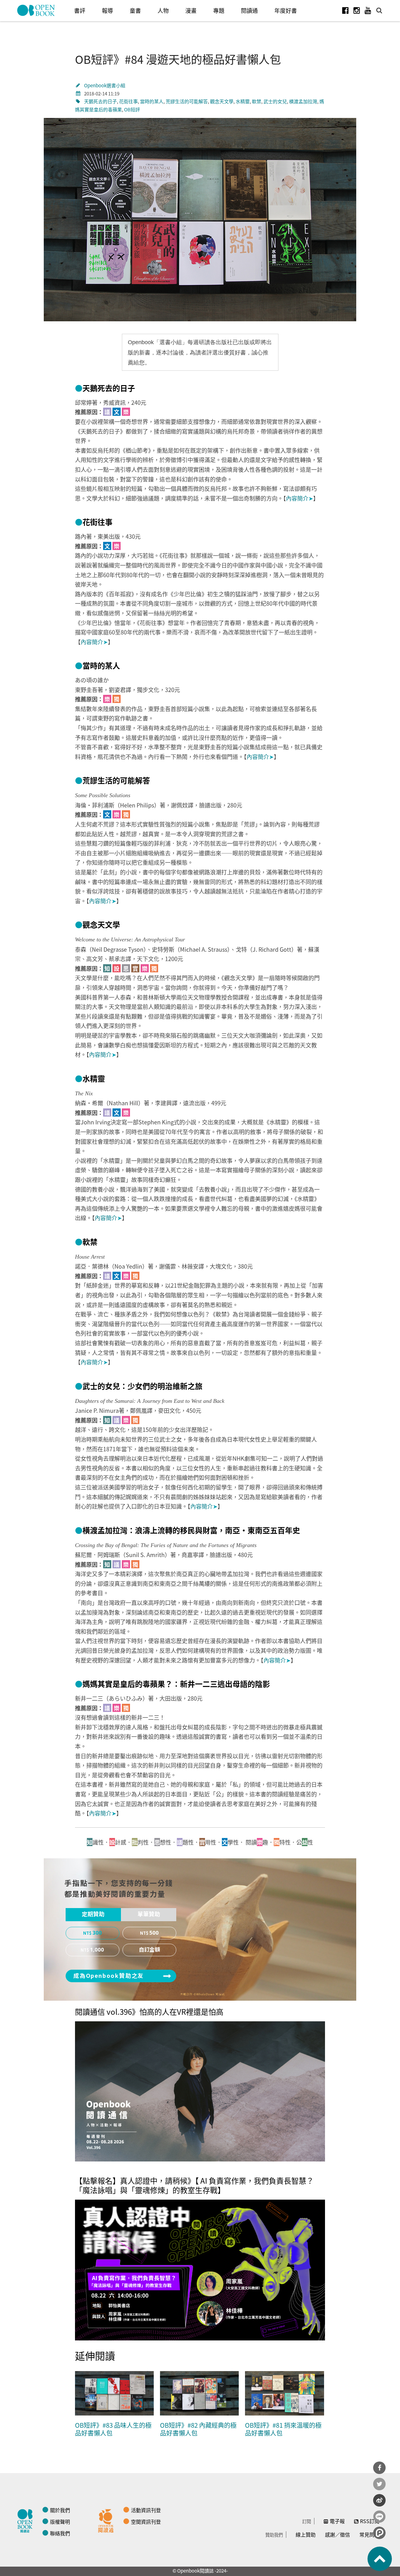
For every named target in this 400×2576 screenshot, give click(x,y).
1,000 (97, 1950)
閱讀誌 (27, 2520)
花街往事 (128, 101)
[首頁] (36, 10)
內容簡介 (300, 498)
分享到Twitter (379, 2484)
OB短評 (132, 109)
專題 (219, 10)
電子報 (337, 2521)
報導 (107, 10)
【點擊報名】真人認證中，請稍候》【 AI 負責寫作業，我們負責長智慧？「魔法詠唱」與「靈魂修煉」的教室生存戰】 (194, 2185)
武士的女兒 (275, 101)
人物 (163, 10)
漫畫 (191, 10)
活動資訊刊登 (146, 2510)
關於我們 (60, 2510)
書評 (80, 10)
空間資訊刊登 (146, 2522)
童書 (135, 10)
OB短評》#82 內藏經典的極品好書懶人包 (198, 2429)
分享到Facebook (379, 2468)
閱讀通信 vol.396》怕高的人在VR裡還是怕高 (149, 2011)
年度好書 (286, 10)
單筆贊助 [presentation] (149, 1914)
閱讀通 (249, 10)
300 (97, 1933)
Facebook (345, 10)
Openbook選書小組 (105, 85)
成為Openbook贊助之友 (109, 1976)
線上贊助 (306, 2534)
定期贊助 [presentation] (93, 1914)
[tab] (93, 1915)
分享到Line (379, 2517)
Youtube (368, 10)
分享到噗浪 (379, 2533)
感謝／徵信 (337, 2534)
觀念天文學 (222, 101)
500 (154, 1933)
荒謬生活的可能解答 (187, 101)
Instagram (357, 10)
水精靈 (243, 101)
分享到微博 (379, 2500)
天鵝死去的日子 (100, 101)
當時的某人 (152, 101)
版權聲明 (60, 2522)
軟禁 (257, 101)
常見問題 (369, 2534)
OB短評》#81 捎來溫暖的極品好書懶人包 (283, 2429)
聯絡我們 (60, 2533)
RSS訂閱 (370, 2521)
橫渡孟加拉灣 (303, 101)
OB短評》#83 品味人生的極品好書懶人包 (113, 2429)
